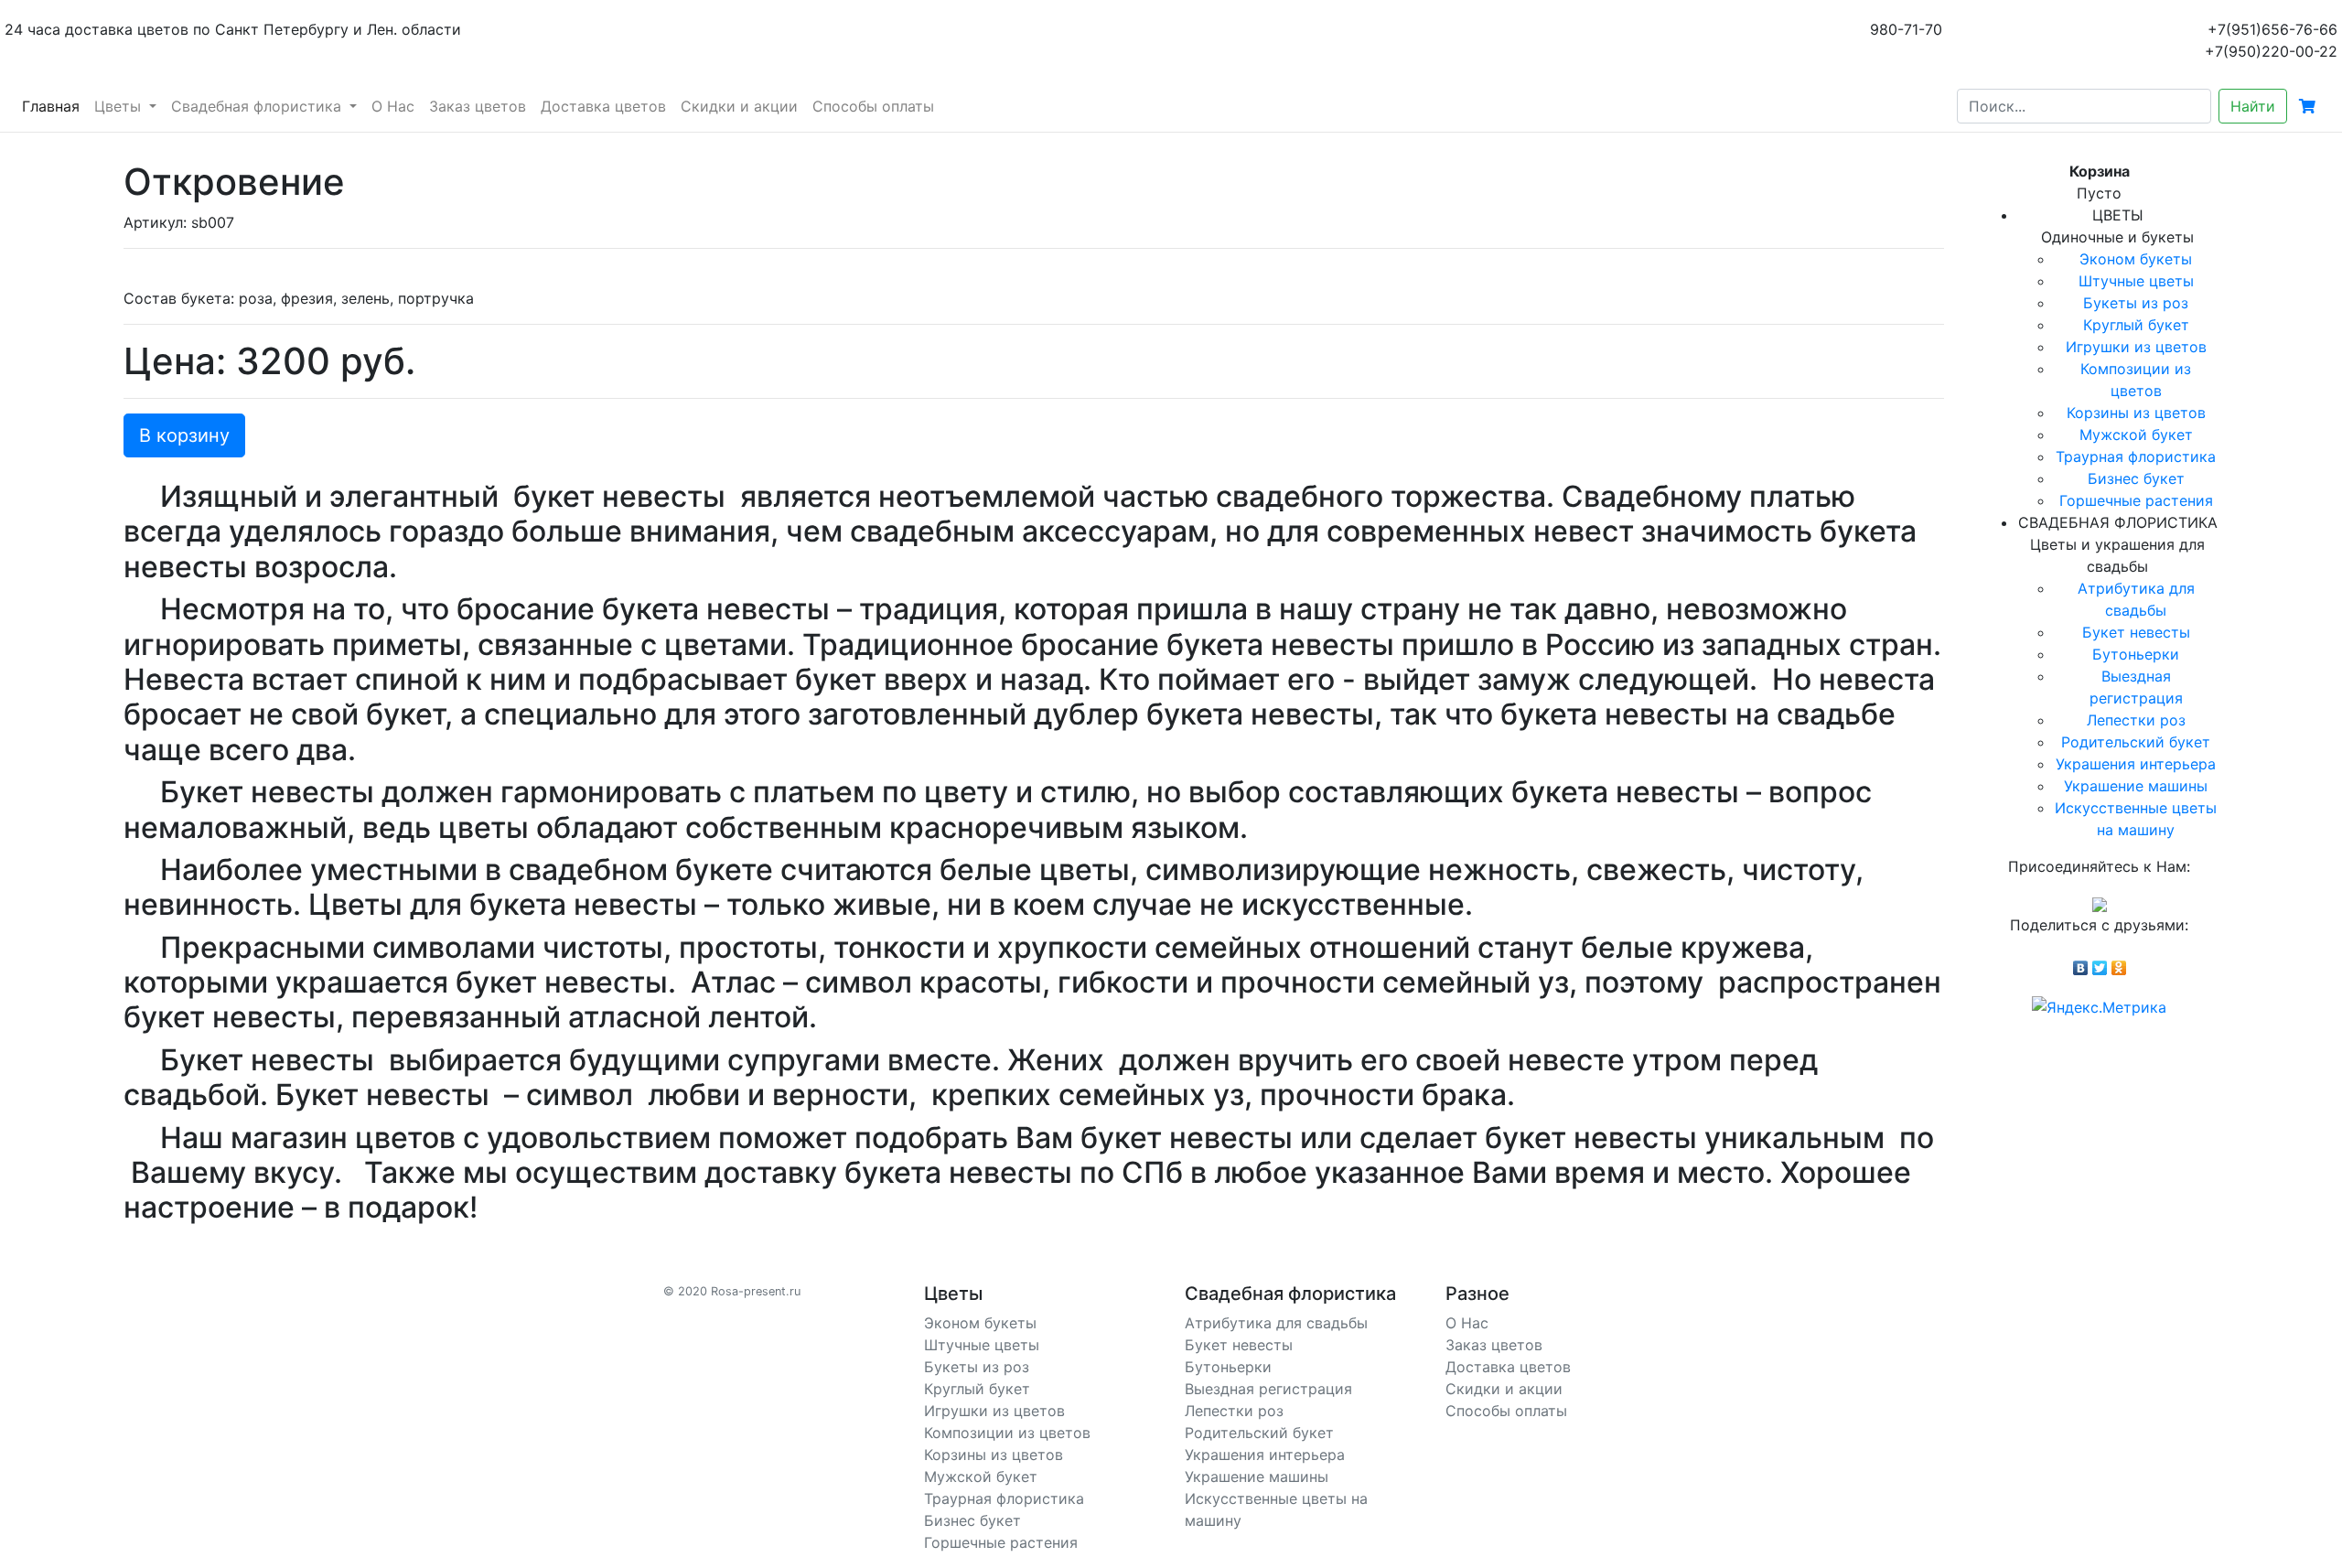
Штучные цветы (2136, 281)
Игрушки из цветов (2136, 347)
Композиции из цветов (1007, 1433)
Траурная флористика (2136, 456)
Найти (2253, 106)
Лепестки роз (2136, 720)
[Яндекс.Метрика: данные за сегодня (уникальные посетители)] (2099, 1007)
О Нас (393, 106)
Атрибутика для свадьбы (1276, 1323)
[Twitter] (2100, 963)
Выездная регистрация (1268, 1389)
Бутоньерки (2136, 654)
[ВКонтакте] (2081, 963)
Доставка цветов (603, 106)
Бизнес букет (2136, 478)
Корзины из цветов (2136, 413)
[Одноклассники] (2119, 963)
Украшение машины (2136, 786)
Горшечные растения (2136, 500)
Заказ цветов (478, 106)
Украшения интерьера (2136, 764)
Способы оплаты (873, 106)
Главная (54, 106)
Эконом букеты (2136, 259)
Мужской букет (2136, 435)
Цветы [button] (120, 106)
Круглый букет (2136, 325)
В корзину (184, 435)
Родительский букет (2136, 742)
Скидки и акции (739, 106)
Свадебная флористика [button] (258, 106)
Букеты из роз (2136, 303)
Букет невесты (2136, 632)
